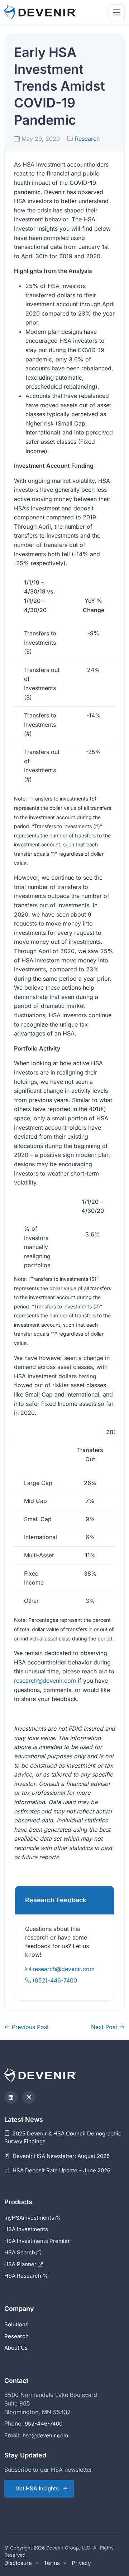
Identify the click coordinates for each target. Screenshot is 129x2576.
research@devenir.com (45, 1681)
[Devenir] (40, 12)
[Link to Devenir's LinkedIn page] (11, 2097)
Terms (52, 2563)
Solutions (16, 2324)
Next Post (105, 2027)
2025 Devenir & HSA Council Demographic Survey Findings (63, 2138)
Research (87, 139)
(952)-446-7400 (54, 1980)
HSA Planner (21, 2264)
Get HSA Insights (37, 2488)
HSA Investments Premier (37, 2241)
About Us (16, 2348)
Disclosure (18, 2563)
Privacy (81, 2563)
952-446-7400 (44, 2424)
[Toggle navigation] (117, 12)
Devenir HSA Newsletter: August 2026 (60, 2156)
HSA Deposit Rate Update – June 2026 (61, 2170)
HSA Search (20, 2252)
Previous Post (29, 2027)
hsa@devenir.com (45, 2435)
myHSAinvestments (30, 2218)
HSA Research (23, 2276)
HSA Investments (26, 2229)
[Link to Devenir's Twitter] (29, 2097)
